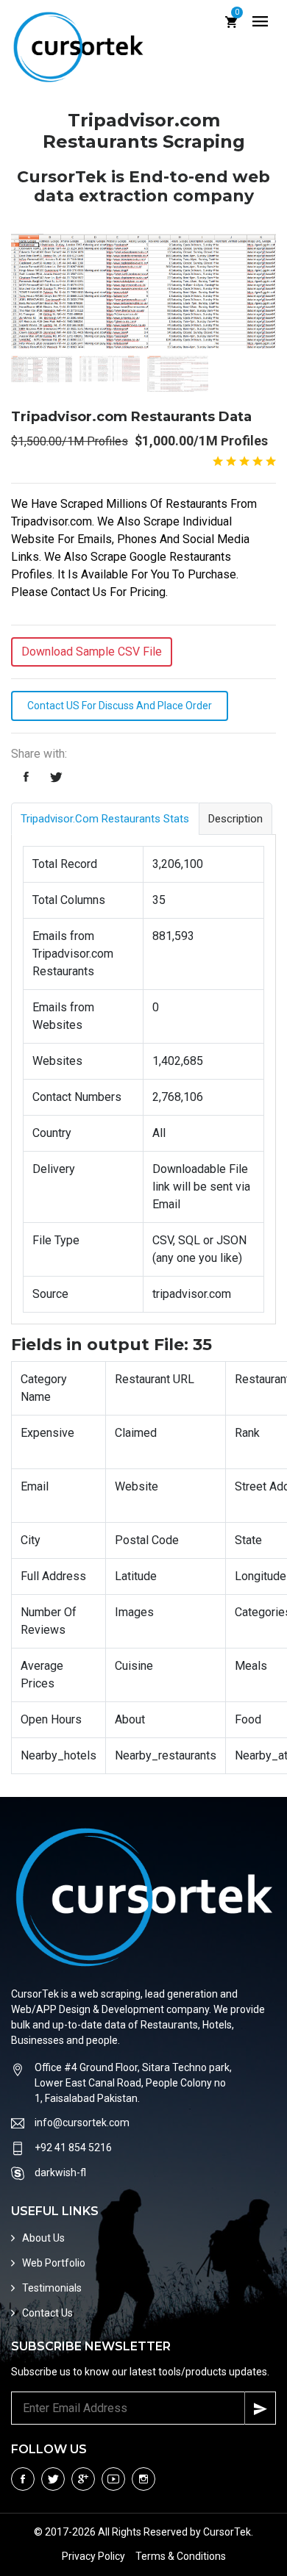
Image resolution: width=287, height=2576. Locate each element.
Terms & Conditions (181, 2556)
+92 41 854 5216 (73, 2148)
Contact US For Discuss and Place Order (120, 706)
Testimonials (52, 2288)
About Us (43, 2238)
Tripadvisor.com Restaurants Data (131, 417)
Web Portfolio (54, 2263)
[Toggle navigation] (260, 22)
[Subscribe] (260, 2408)
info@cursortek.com (82, 2123)
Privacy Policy (93, 2556)
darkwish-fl (60, 2173)
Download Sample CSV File (92, 652)
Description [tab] (235, 819)
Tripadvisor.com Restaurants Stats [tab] (105, 819)
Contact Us (47, 2313)
